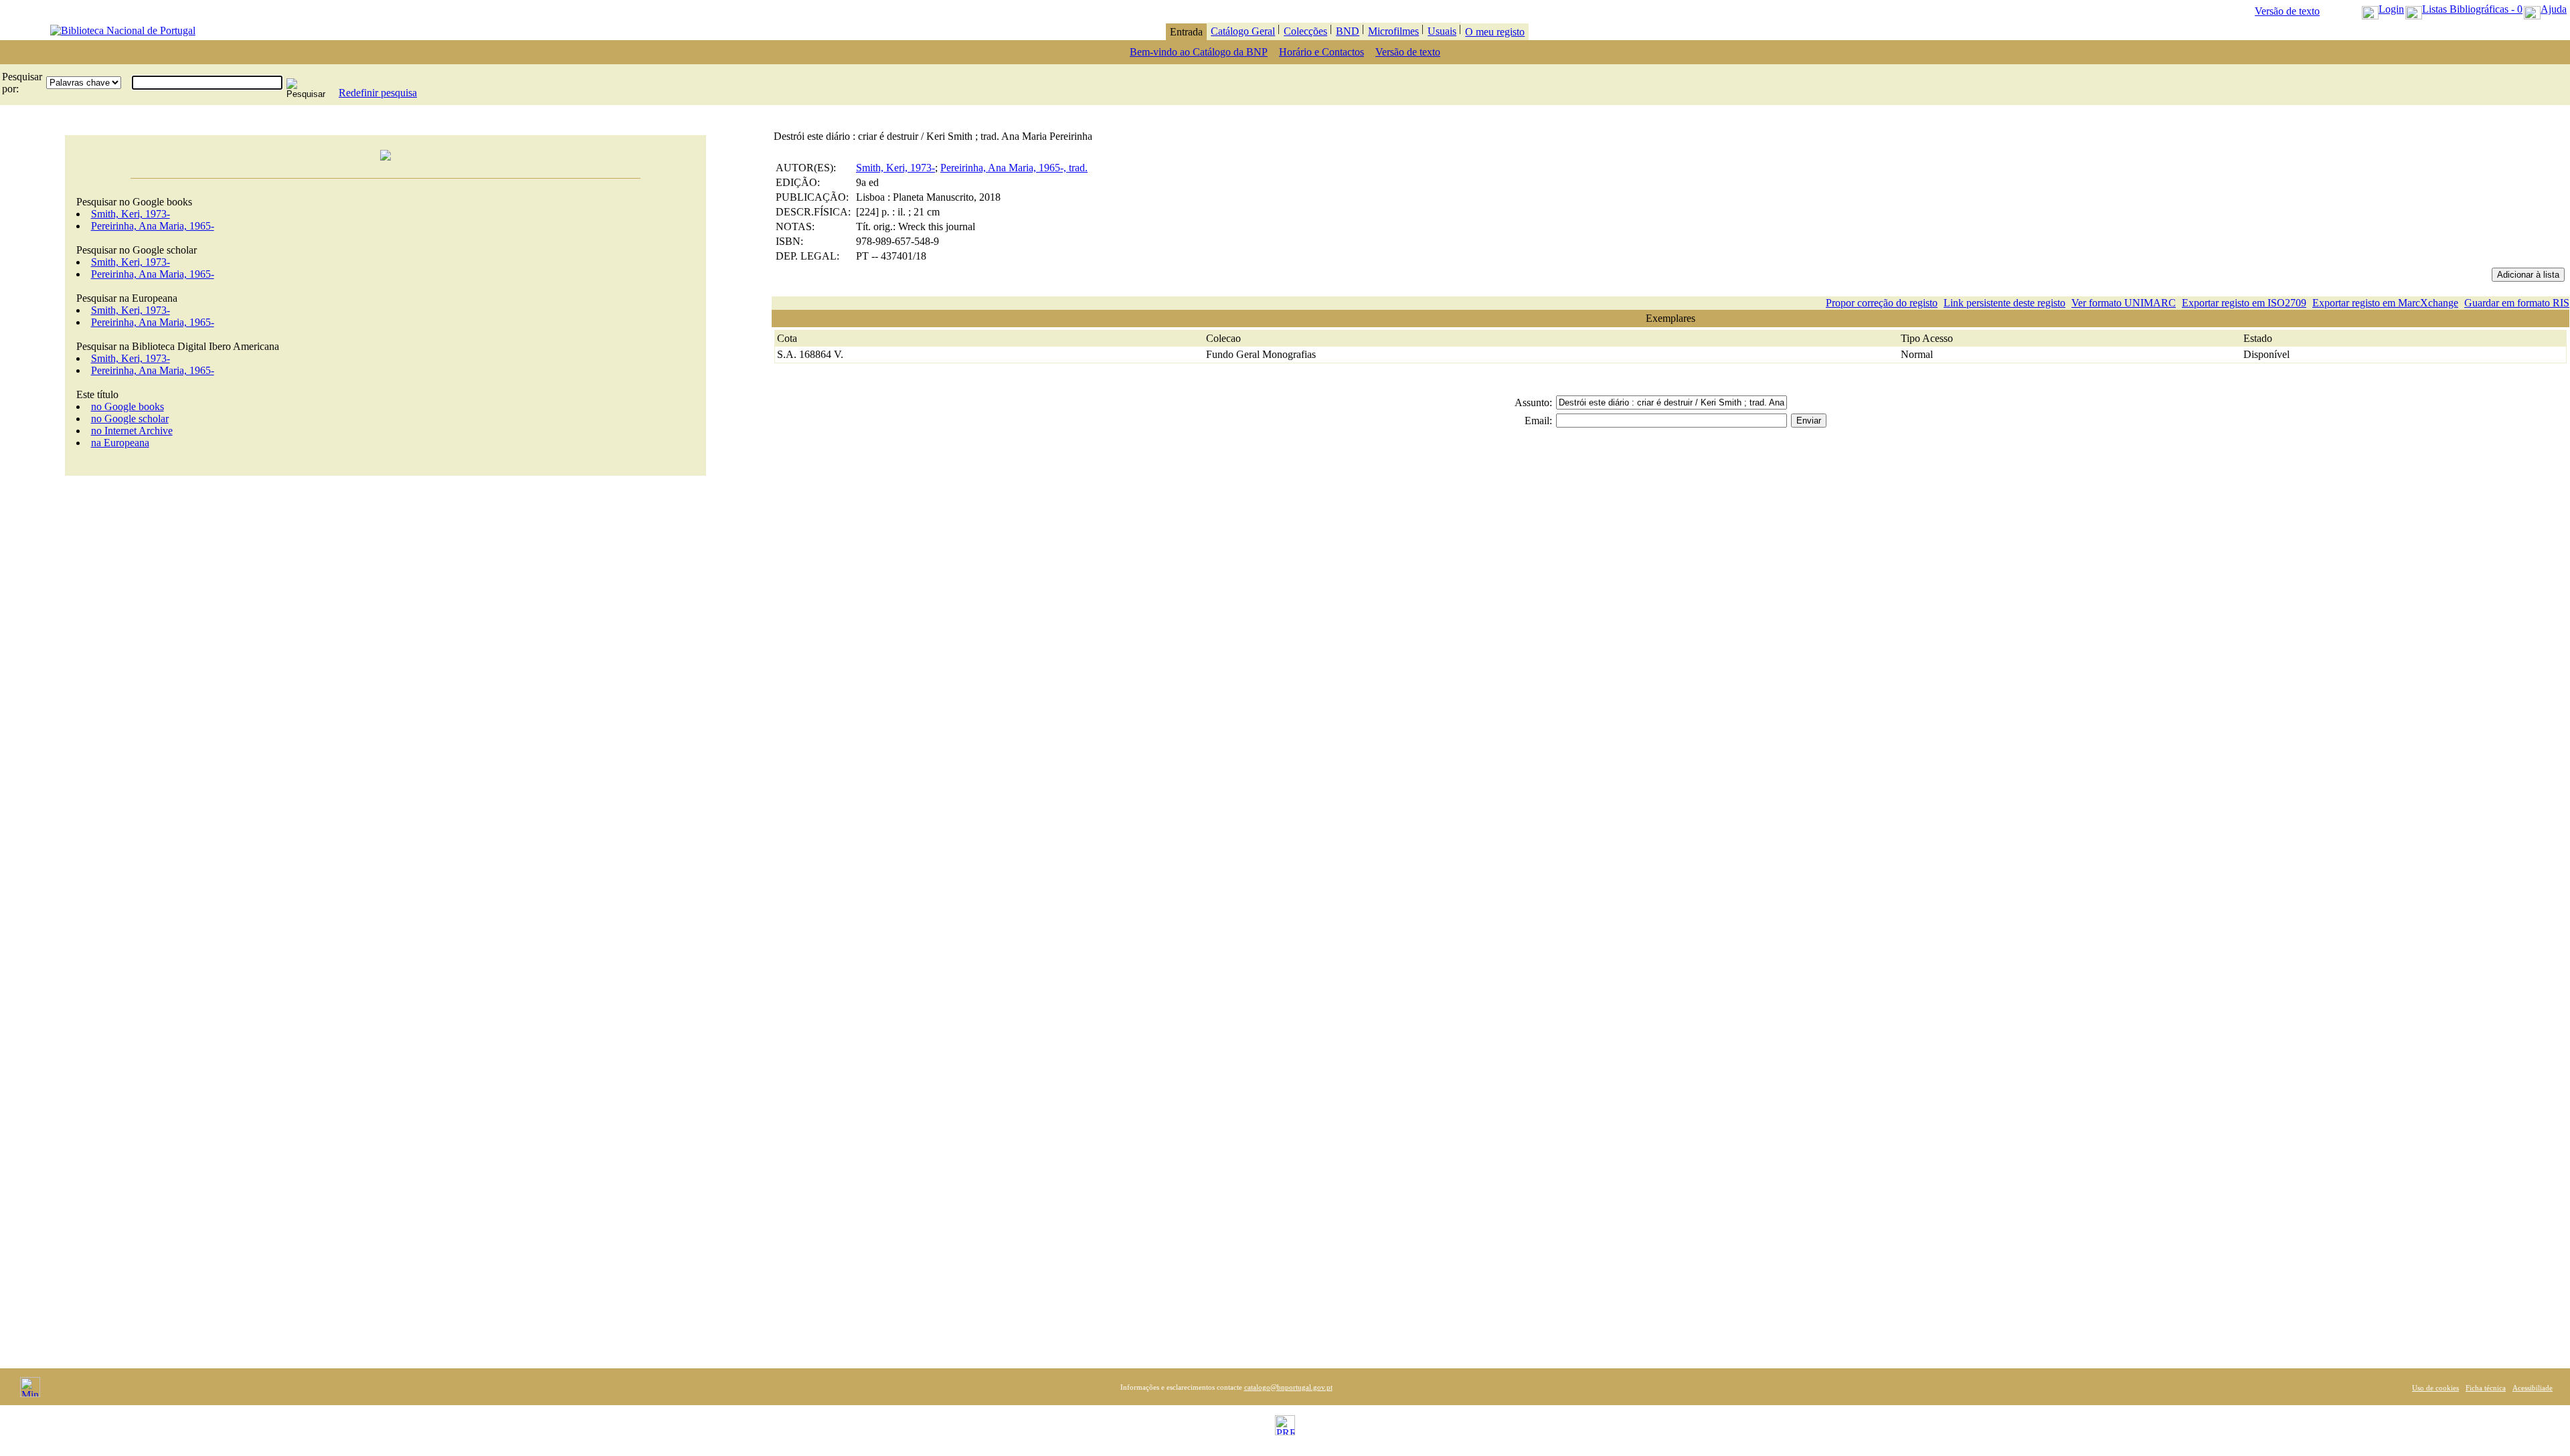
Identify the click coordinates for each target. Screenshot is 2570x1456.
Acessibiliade (2533, 1388)
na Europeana (120, 443)
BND (1348, 31)
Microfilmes (1393, 31)
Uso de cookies (2435, 1388)
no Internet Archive (132, 431)
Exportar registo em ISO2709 (2244, 303)
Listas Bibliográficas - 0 (2472, 9)
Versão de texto (2287, 11)
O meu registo (1495, 32)
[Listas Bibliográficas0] (2414, 9)
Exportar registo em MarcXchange (2385, 303)
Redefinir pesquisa (378, 93)
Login (2391, 9)
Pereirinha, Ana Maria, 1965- (153, 226)
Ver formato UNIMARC (2124, 303)
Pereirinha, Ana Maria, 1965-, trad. (1014, 168)
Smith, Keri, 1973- (131, 214)
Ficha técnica (2486, 1388)
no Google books (127, 406)
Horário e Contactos (1321, 52)
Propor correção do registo (1882, 303)
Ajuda (2554, 9)
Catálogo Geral (1243, 31)
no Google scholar (130, 419)
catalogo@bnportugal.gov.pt (1288, 1387)
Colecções (1305, 31)
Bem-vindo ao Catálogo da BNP (1199, 52)
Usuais (1442, 31)
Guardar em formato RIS (2517, 303)
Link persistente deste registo (2004, 303)
